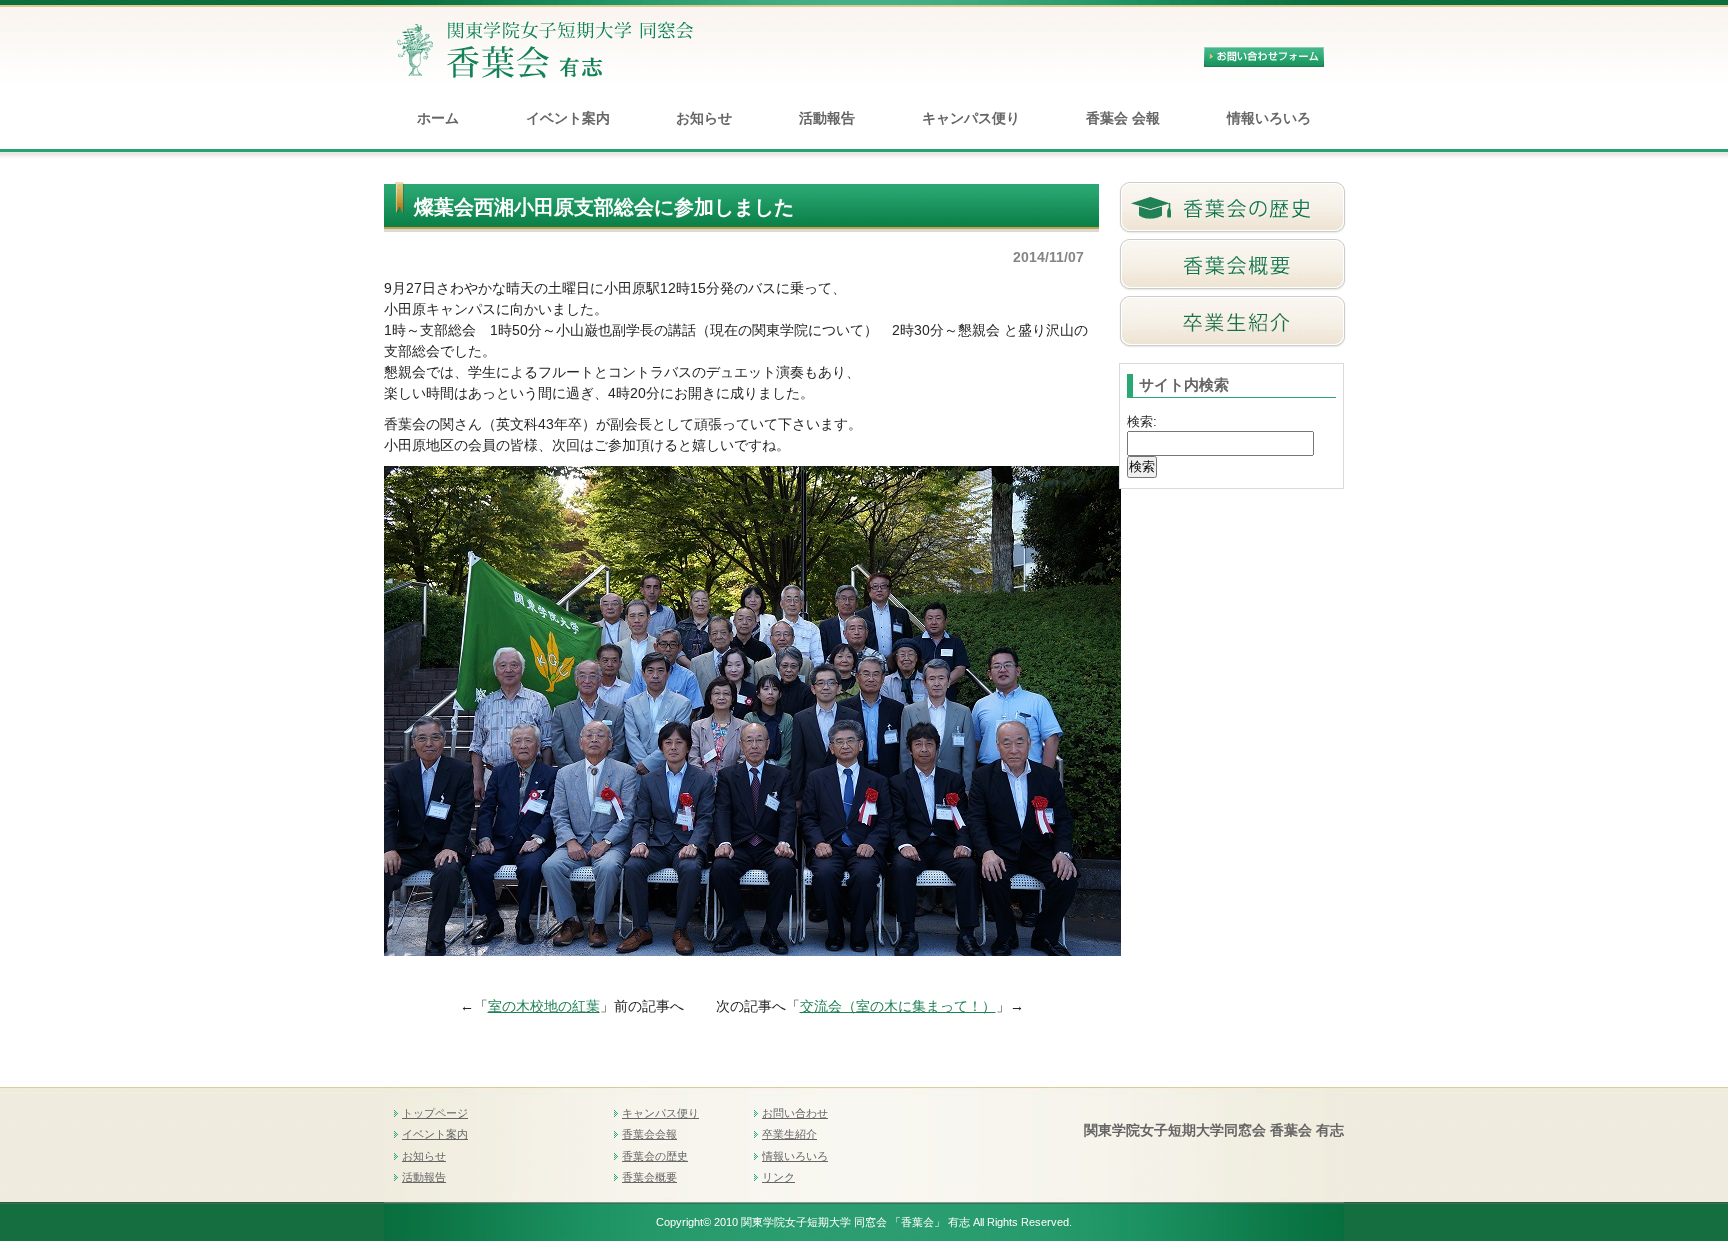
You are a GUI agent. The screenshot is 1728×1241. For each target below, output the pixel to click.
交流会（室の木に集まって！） (898, 1006)
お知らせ (704, 118)
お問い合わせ (795, 1113)
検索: (1142, 421)
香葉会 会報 (1123, 118)
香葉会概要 (649, 1177)
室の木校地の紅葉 (544, 1006)
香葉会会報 (649, 1134)
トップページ (435, 1113)
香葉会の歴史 (655, 1156)
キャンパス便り (971, 118)
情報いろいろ (1269, 118)
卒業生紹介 (789, 1134)
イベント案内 (568, 118)
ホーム (438, 118)
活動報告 (827, 118)
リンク (778, 1177)
